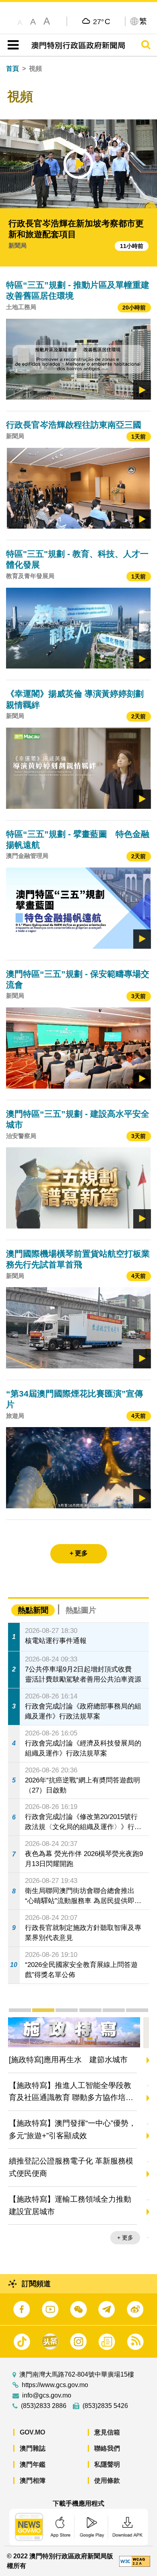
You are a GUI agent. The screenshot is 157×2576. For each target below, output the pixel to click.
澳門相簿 (33, 2481)
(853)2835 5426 (105, 2406)
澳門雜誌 (33, 2448)
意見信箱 (107, 2432)
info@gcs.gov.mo (47, 2396)
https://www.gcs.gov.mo (55, 2385)
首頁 (12, 69)
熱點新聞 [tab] (33, 1610)
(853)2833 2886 (44, 2406)
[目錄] (11, 45)
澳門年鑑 (33, 2464)
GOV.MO (32, 2432)
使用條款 (107, 2481)
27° (102, 21)
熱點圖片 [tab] (81, 1610)
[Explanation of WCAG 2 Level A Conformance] (134, 2561)
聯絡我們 (107, 2448)
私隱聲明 (107, 2464)
